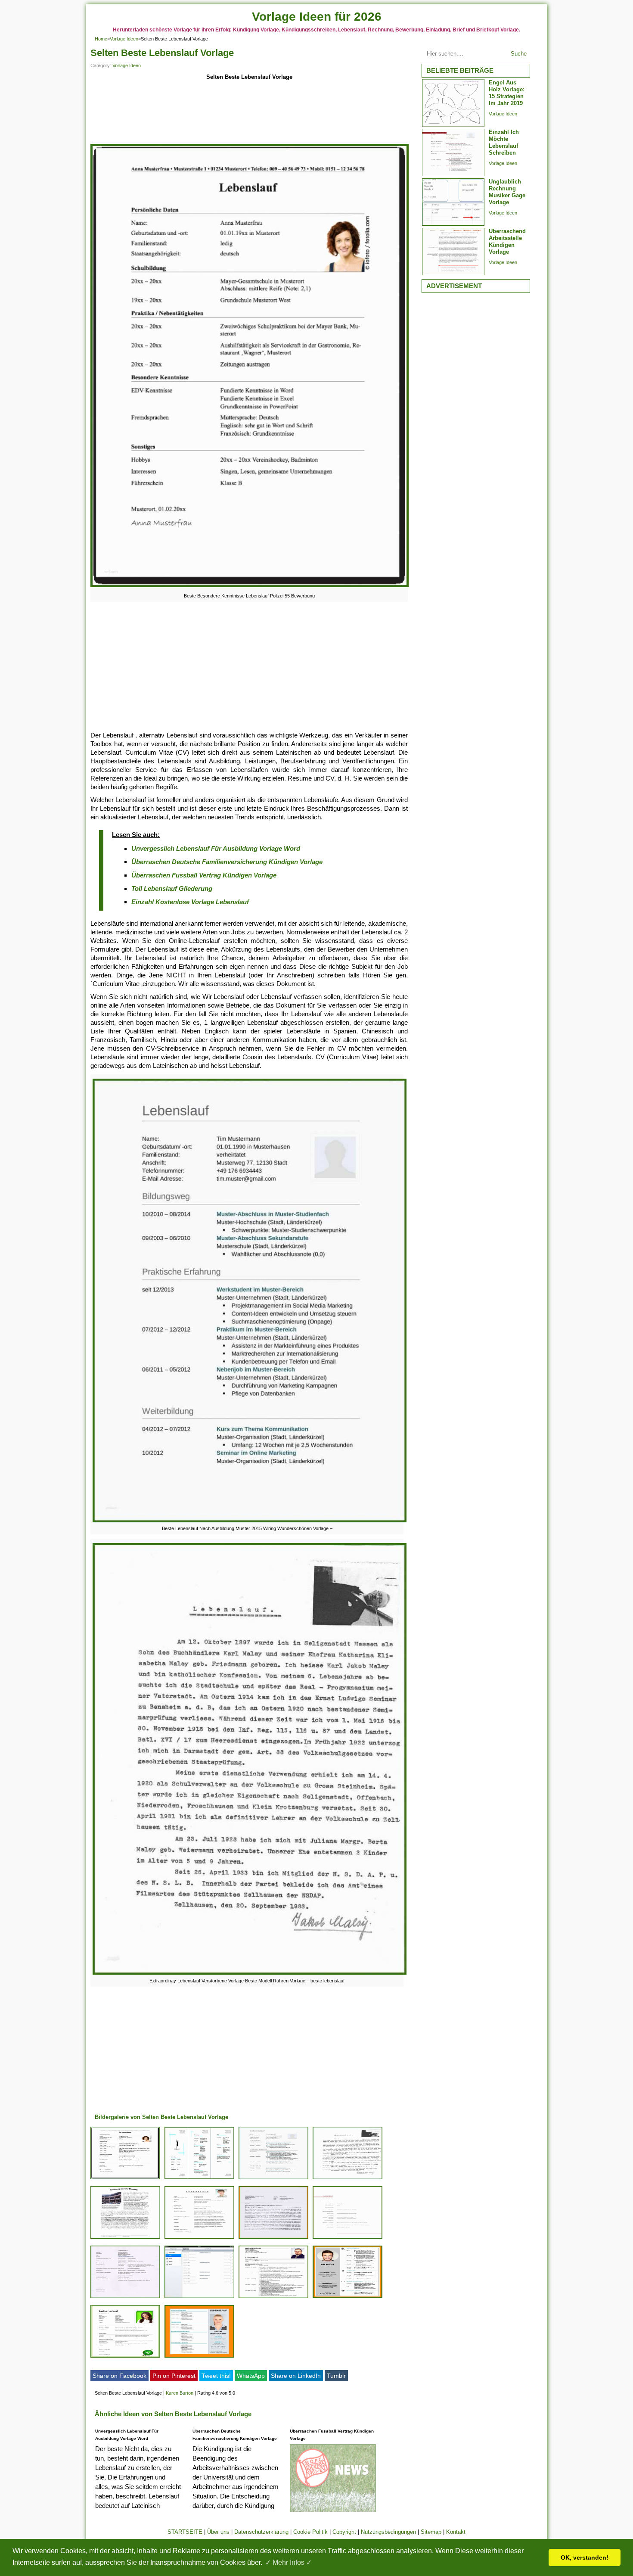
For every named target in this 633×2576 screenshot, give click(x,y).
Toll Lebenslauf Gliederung (172, 888)
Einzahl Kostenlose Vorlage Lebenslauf (190, 902)
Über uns (218, 2532)
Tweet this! (216, 2376)
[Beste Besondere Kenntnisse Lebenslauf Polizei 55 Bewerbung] (250, 587)
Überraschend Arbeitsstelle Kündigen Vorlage (507, 241)
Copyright (344, 2532)
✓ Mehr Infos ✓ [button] (289, 2562)
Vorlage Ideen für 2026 (317, 17)
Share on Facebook (119, 2376)
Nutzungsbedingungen (388, 2532)
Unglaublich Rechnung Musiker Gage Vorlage (507, 192)
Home (101, 39)
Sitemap (431, 2532)
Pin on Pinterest (174, 2376)
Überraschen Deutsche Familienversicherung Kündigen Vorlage (227, 862)
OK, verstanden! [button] (585, 2557)
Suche (519, 54)
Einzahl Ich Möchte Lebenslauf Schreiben (504, 142)
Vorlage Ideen (124, 39)
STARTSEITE (185, 2532)
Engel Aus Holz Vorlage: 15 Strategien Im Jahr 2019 (507, 93)
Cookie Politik (310, 2532)
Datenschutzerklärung (261, 2532)
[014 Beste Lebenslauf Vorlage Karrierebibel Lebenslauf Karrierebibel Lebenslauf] (199, 2357)
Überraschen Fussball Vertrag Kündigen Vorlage (204, 875)
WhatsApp (251, 2376)
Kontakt (456, 2532)
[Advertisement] (249, 113)
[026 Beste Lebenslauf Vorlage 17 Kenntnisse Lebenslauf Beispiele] (348, 2298)
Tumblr (336, 2376)
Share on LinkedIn (296, 2376)
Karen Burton (180, 2393)
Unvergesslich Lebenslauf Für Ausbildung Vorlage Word (216, 848)
